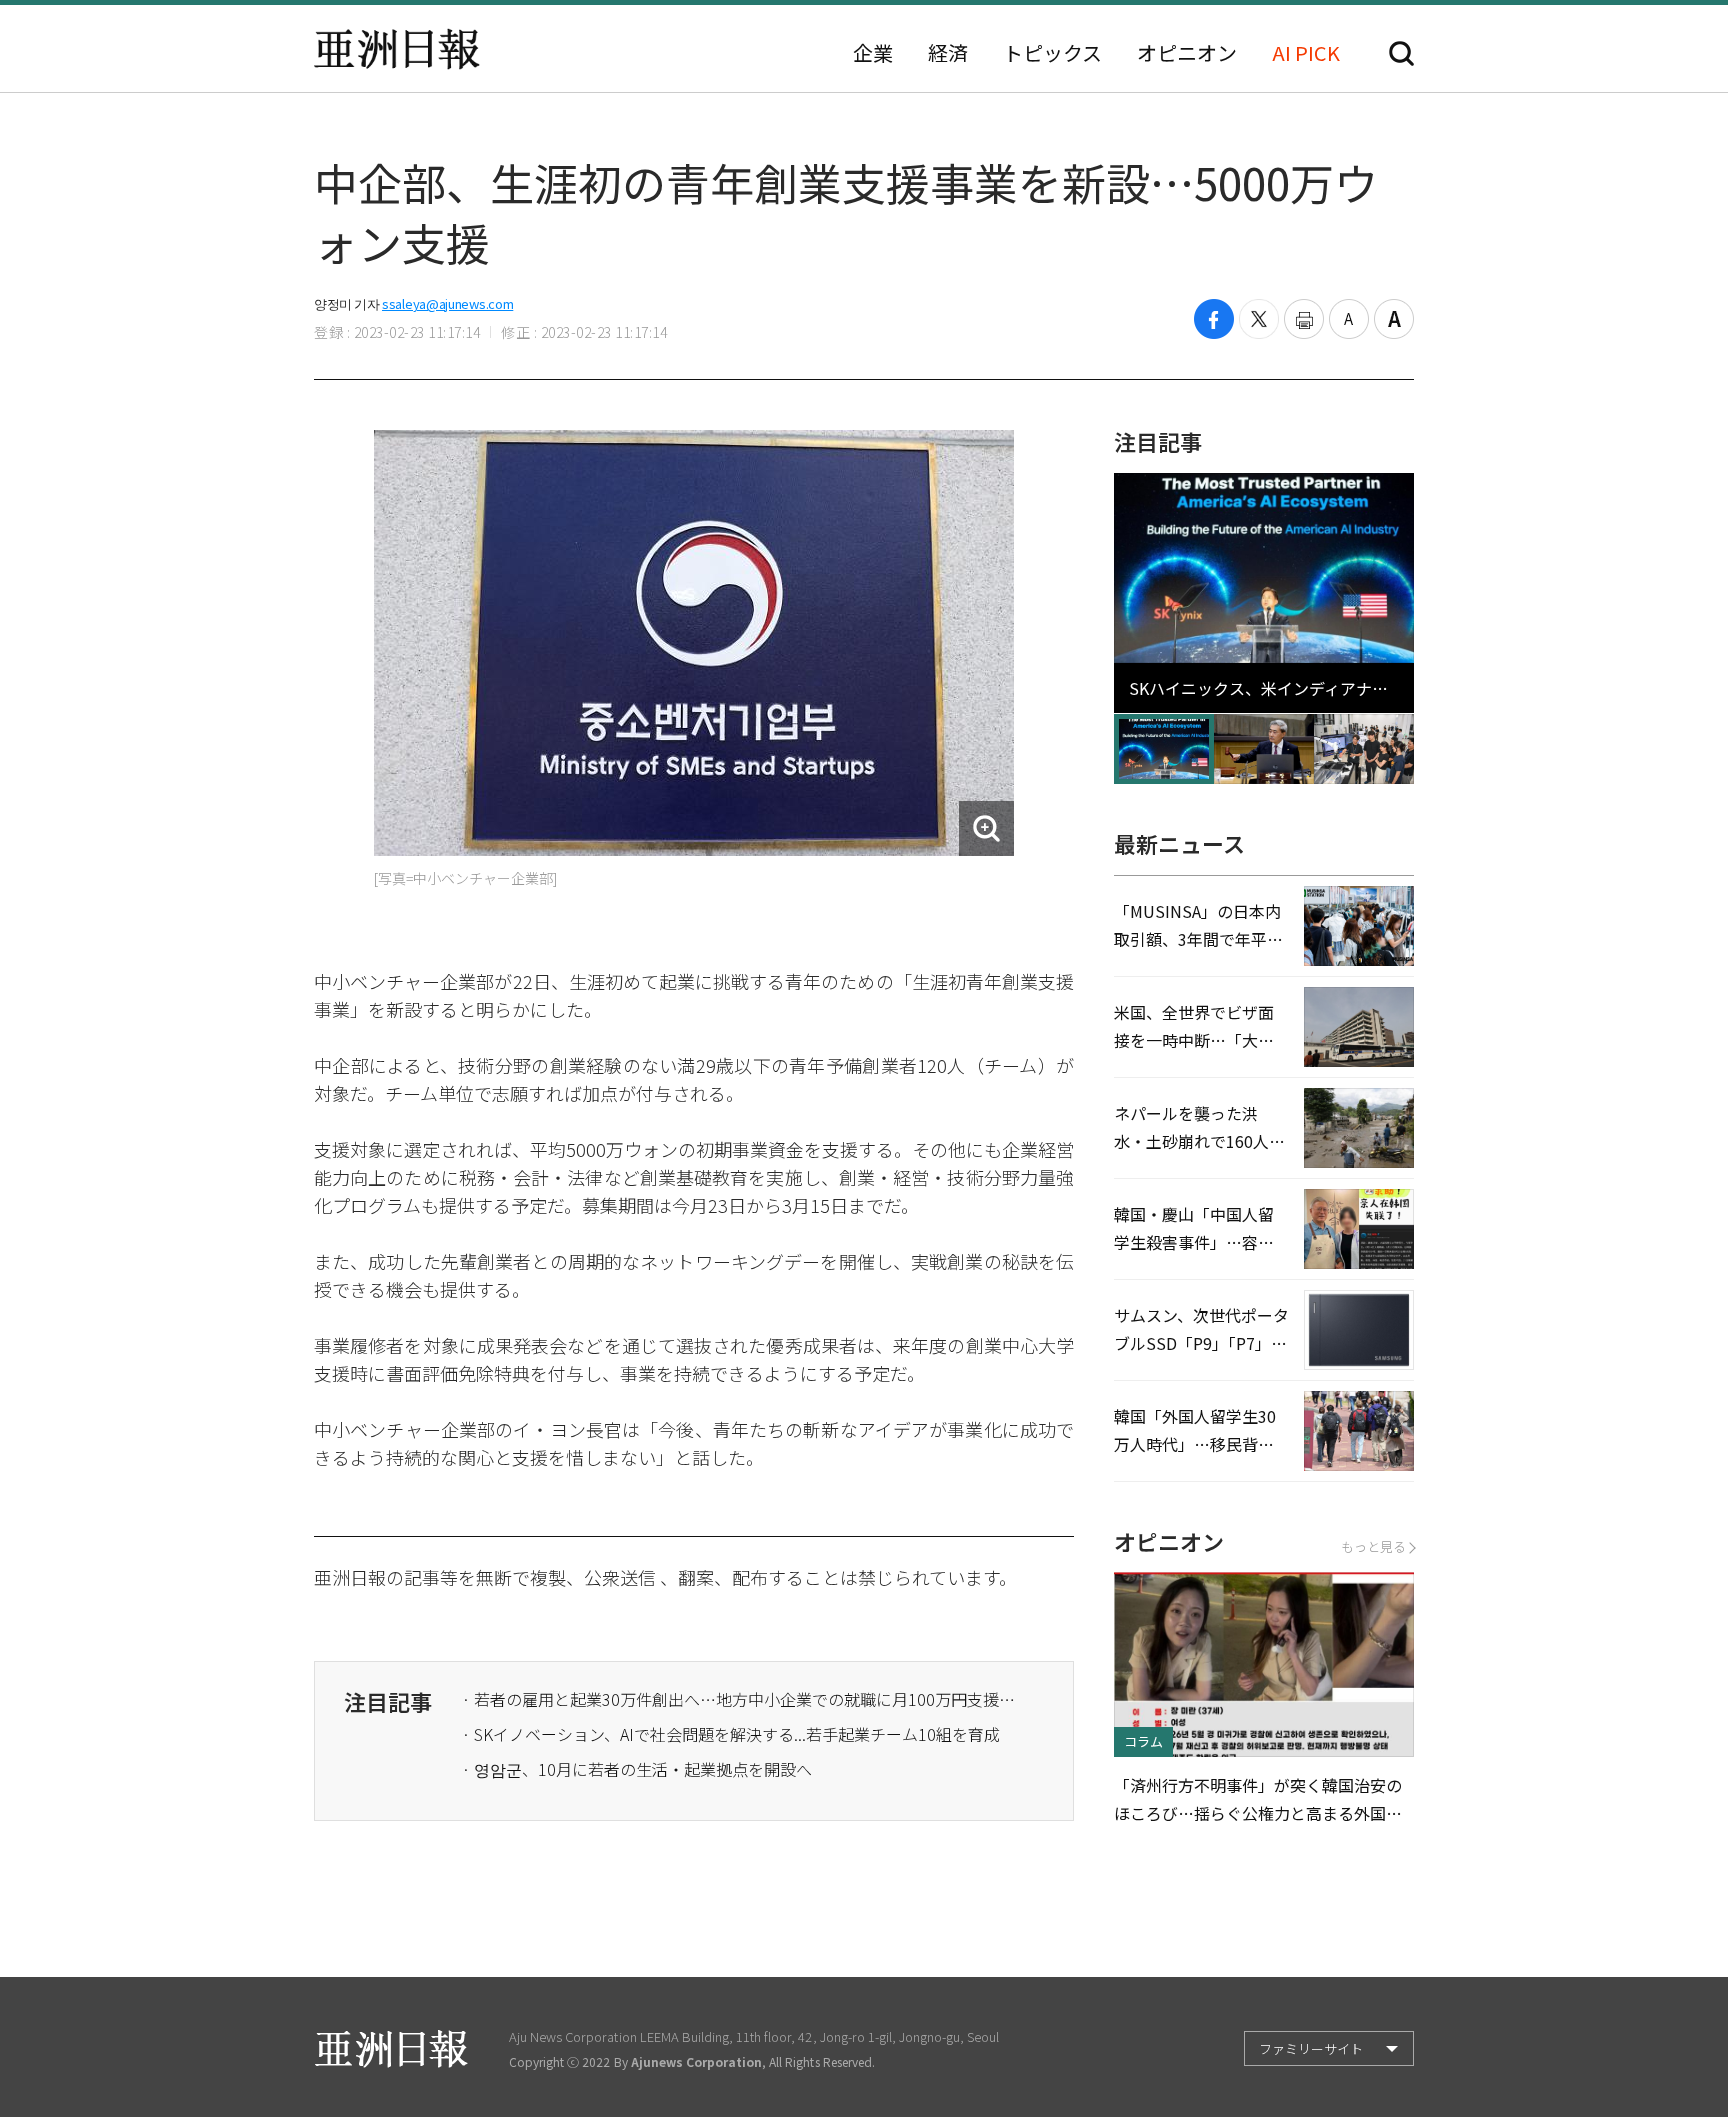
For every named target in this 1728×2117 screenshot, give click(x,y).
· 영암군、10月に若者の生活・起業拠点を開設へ (637, 1769)
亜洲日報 (397, 49)
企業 (873, 53)
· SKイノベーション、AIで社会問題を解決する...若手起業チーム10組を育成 (731, 1734)
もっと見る (1373, 1546)
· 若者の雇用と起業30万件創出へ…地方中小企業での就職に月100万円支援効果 (742, 1699)
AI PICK (1306, 53)
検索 (1401, 53)
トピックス (1052, 53)
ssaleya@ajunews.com (447, 303)
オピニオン (1187, 53)
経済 (948, 53)
